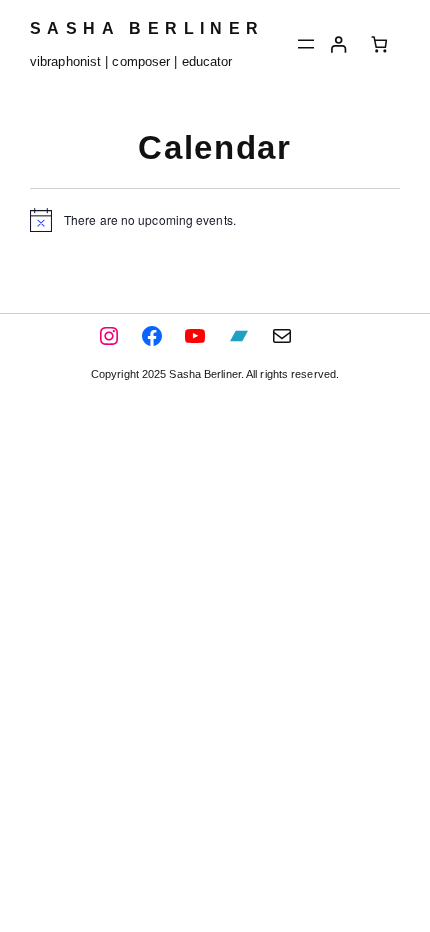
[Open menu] (306, 44)
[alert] (215, 220)
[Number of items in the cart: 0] (379, 44)
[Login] (338, 44)
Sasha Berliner (147, 28)
